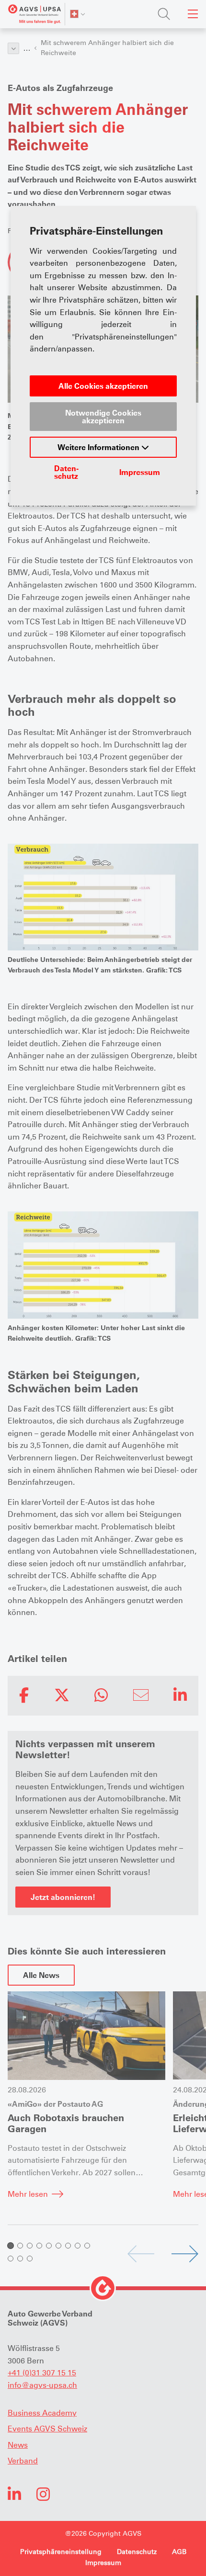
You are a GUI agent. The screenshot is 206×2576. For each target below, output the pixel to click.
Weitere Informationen (99, 447)
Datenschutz (66, 472)
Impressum (140, 472)
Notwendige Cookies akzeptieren (103, 417)
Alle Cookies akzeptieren (103, 386)
